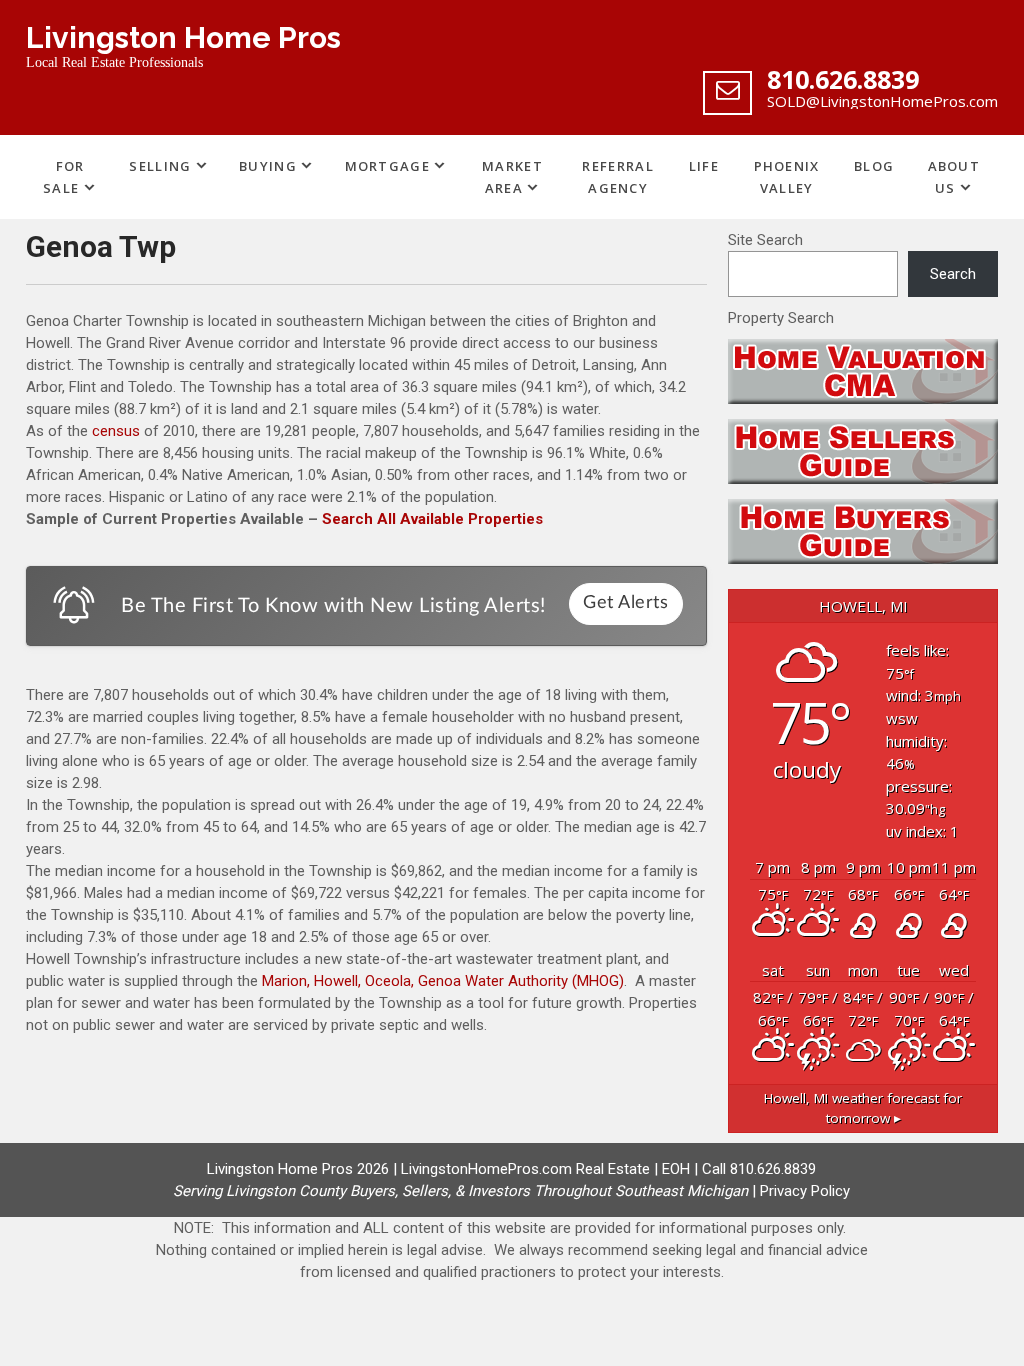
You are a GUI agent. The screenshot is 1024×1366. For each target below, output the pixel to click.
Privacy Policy (805, 1191)
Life (704, 166)
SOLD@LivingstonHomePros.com (882, 101)
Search (953, 274)
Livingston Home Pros (183, 37)
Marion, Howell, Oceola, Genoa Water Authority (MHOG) (443, 981)
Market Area (512, 177)
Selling (160, 166)
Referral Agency (617, 177)
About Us (954, 177)
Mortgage (387, 166)
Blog (874, 166)
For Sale (63, 177)
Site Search (765, 240)
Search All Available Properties (432, 519)
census (116, 431)
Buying (268, 166)
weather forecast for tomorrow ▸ (863, 1108)
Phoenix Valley (787, 177)
